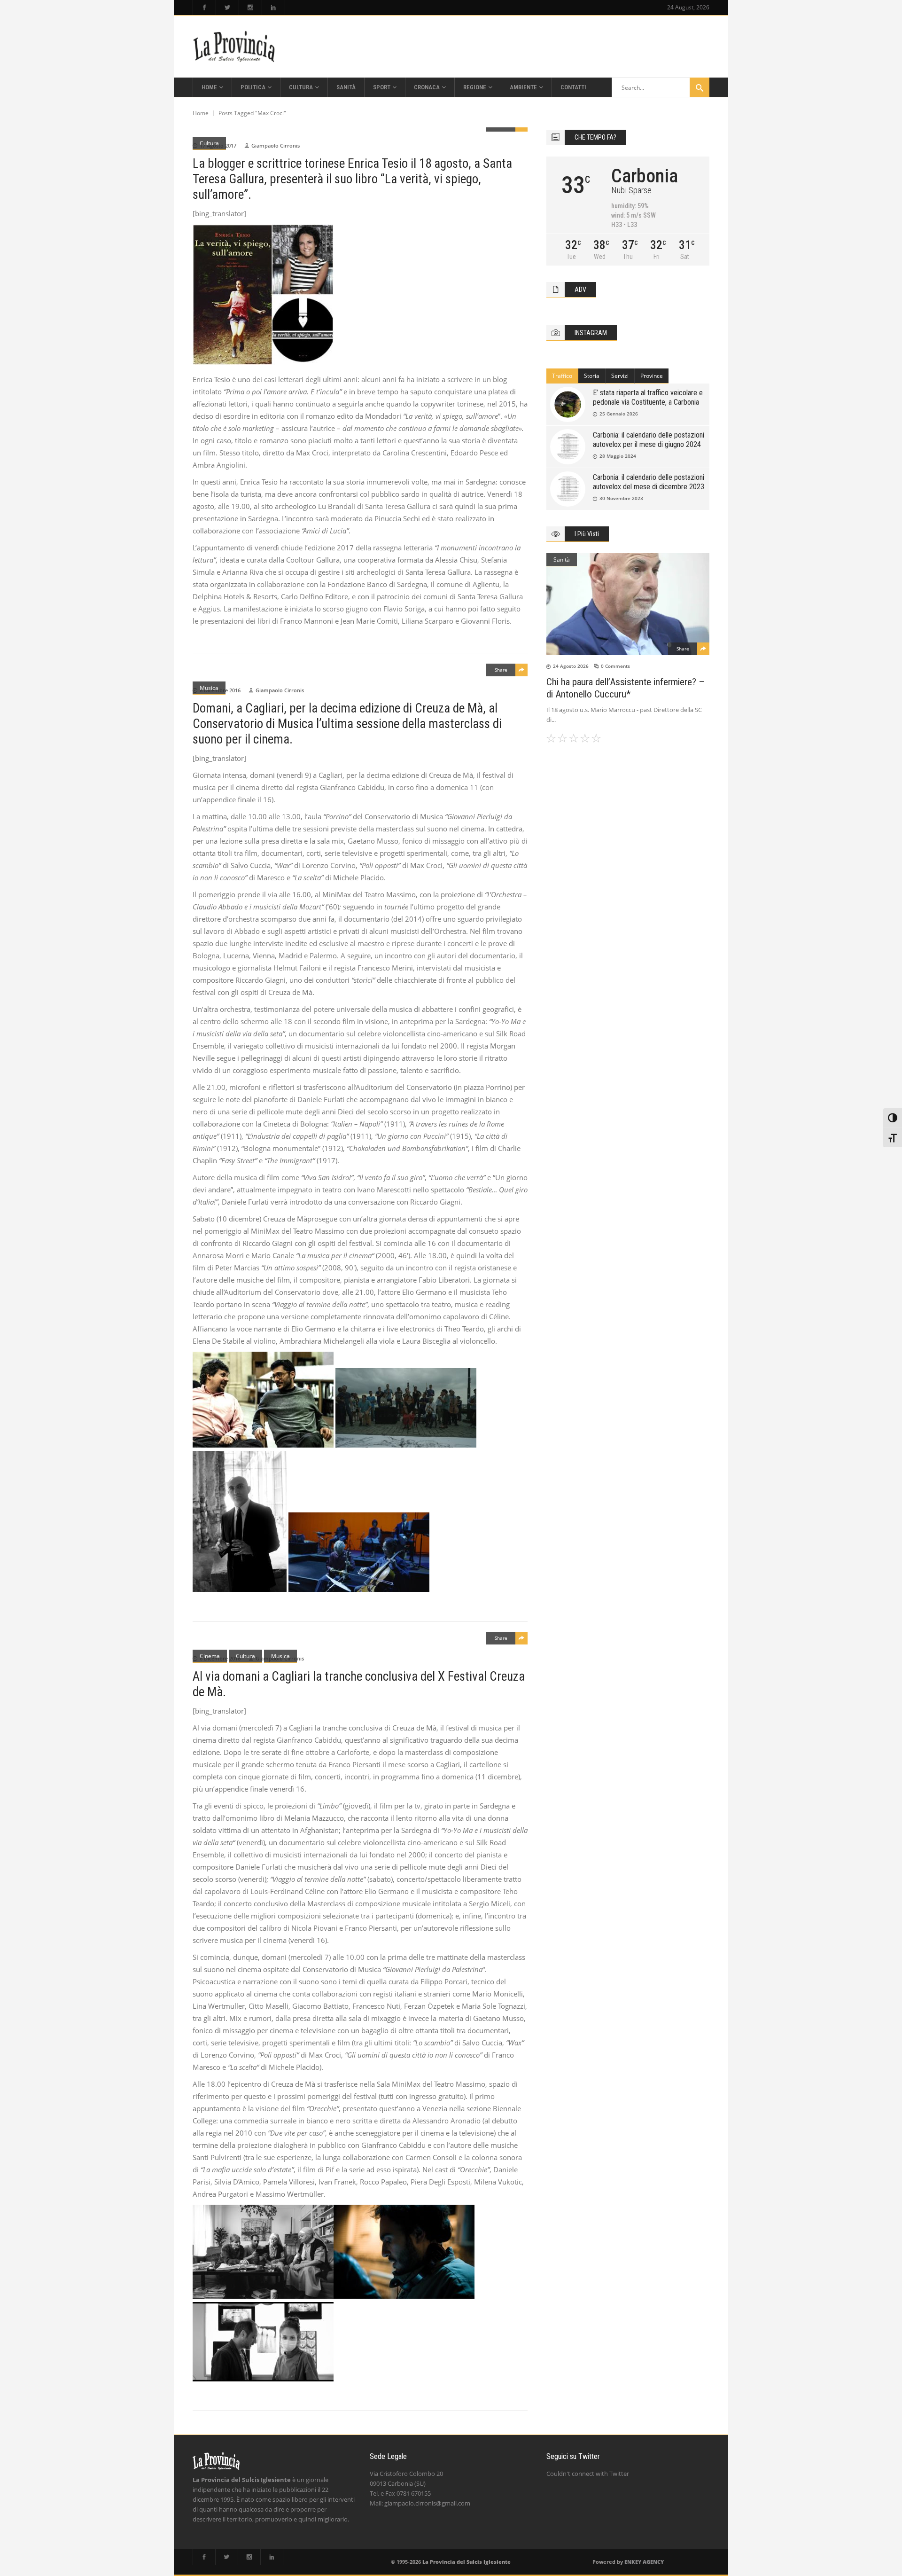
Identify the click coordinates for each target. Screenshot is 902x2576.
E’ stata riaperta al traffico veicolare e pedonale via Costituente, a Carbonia (648, 397)
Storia (592, 376)
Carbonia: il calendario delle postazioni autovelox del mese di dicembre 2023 (649, 482)
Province (652, 376)
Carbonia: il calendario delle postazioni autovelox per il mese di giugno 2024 (649, 440)
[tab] (562, 376)
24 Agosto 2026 (571, 666)
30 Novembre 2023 (621, 498)
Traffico (562, 376)
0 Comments (615, 666)
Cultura (209, 143)
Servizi (620, 376)
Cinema (210, 1656)
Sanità (562, 560)
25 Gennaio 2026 (619, 414)
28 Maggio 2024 (618, 456)
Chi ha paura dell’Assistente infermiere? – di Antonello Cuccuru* (626, 688)
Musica (209, 688)
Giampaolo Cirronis (276, 145)
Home (201, 113)
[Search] (700, 87)
